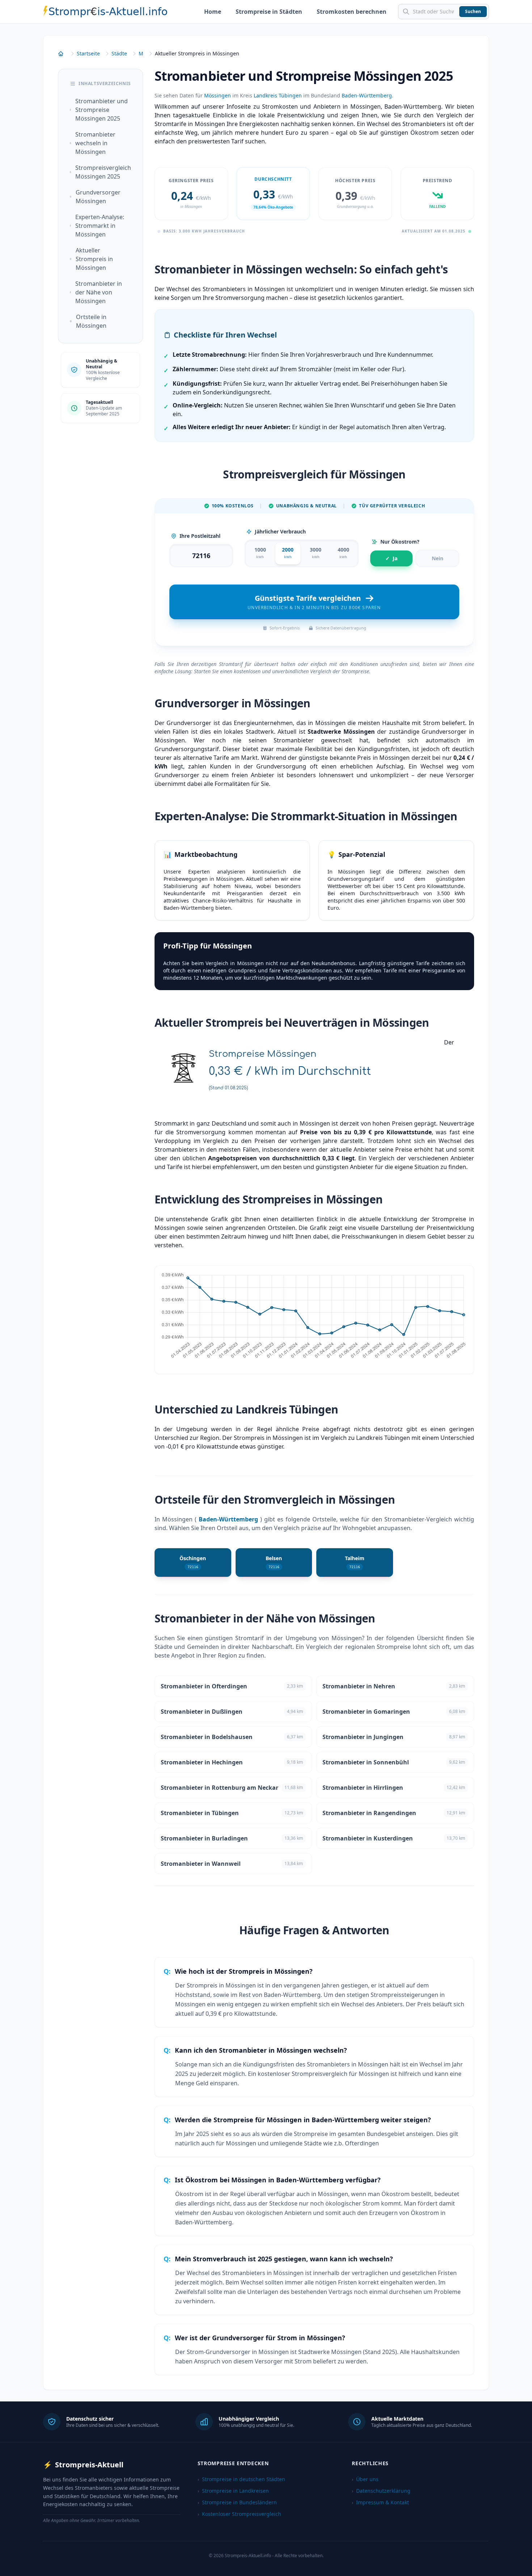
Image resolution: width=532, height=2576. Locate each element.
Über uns (365, 2479)
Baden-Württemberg (367, 95)
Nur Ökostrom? (400, 542)
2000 (288, 553)
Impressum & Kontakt (380, 2502)
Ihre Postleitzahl (200, 536)
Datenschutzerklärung (381, 2491)
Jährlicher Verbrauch (280, 531)
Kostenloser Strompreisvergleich (239, 2514)
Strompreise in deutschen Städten (241, 2479)
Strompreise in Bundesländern (237, 2502)
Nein (438, 558)
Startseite (88, 53)
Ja (391, 558)
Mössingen (218, 95)
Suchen (473, 11)
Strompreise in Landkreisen (233, 2491)
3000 (316, 553)
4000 (343, 553)
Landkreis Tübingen (278, 95)
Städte (119, 53)
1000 (260, 553)
